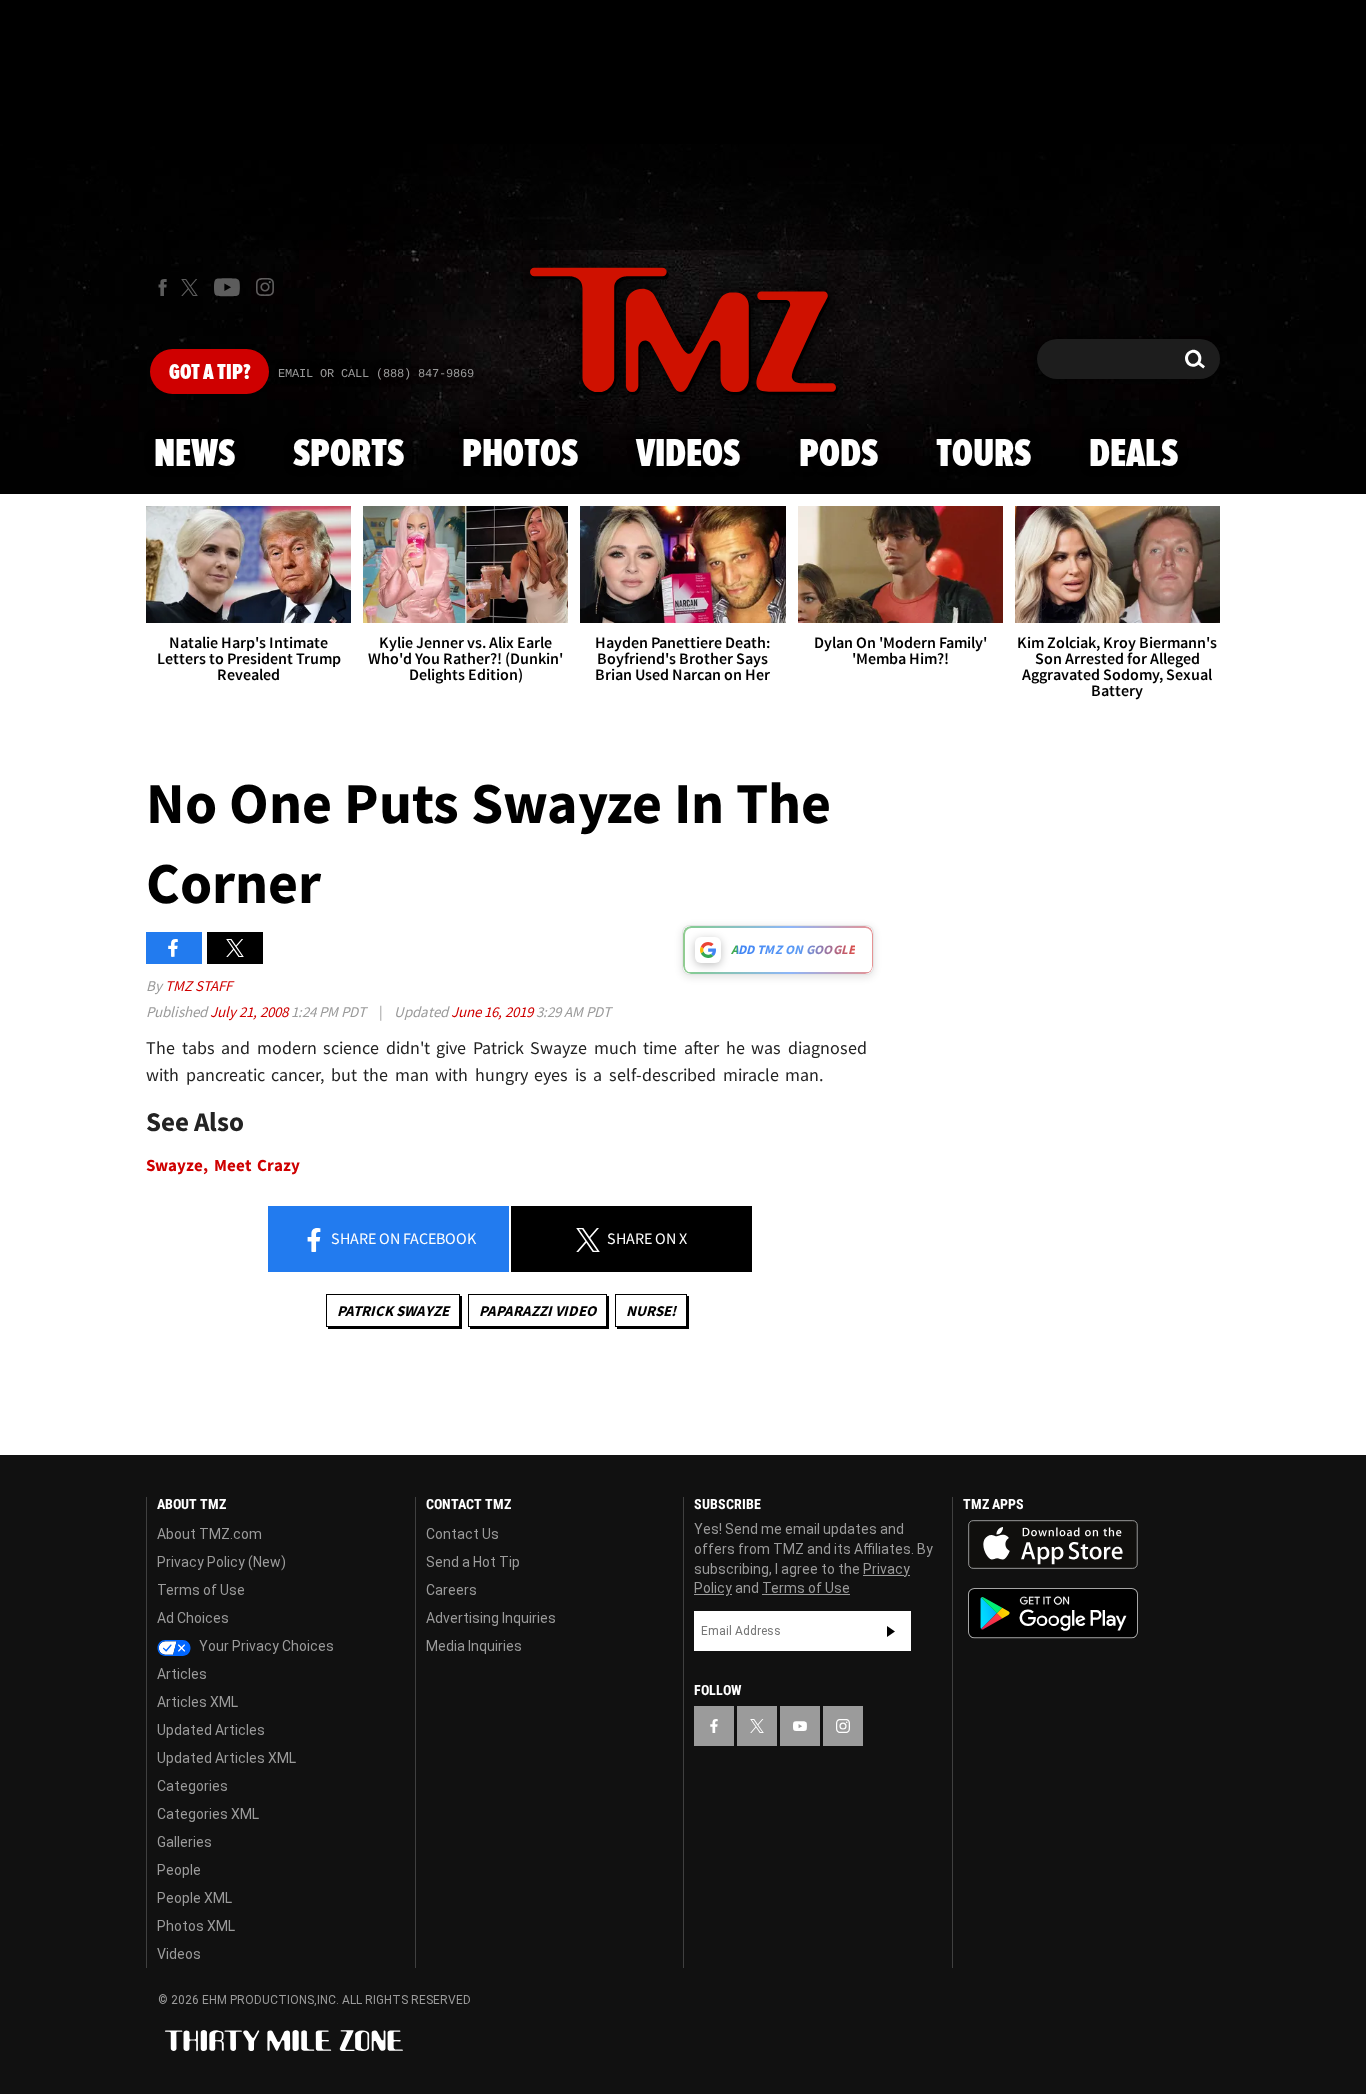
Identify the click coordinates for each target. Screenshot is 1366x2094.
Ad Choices (193, 1618)
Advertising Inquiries (491, 1618)
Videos (688, 455)
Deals (1133, 455)
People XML (194, 1898)
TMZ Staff (198, 985)
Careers (451, 1590)
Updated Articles (211, 1730)
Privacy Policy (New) (221, 1562)
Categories (192, 1786)
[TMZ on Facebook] (162, 287)
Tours (983, 455)
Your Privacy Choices (265, 1646)
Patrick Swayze (393, 1310)
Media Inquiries (474, 1646)
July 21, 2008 (250, 1011)
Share (402, 1238)
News (194, 455)
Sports (348, 455)
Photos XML (196, 1926)
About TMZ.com (209, 1534)
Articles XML (197, 1702)
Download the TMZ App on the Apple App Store (1053, 1545)
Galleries (184, 1842)
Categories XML (208, 1814)
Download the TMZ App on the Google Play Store (1053, 1613)
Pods (838, 455)
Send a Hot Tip (473, 1562)
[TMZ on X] (192, 287)
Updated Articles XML (226, 1758)
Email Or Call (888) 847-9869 (376, 374)
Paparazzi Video (537, 1310)
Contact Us (462, 1534)
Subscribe (891, 1631)
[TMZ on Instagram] (265, 287)
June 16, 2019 (493, 1011)
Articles (182, 1674)
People (179, 1870)
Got (209, 373)
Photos (520, 455)
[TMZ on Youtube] (227, 287)
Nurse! (651, 1310)
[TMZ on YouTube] (800, 1726)
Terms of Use (201, 1590)
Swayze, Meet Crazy (223, 1165)
